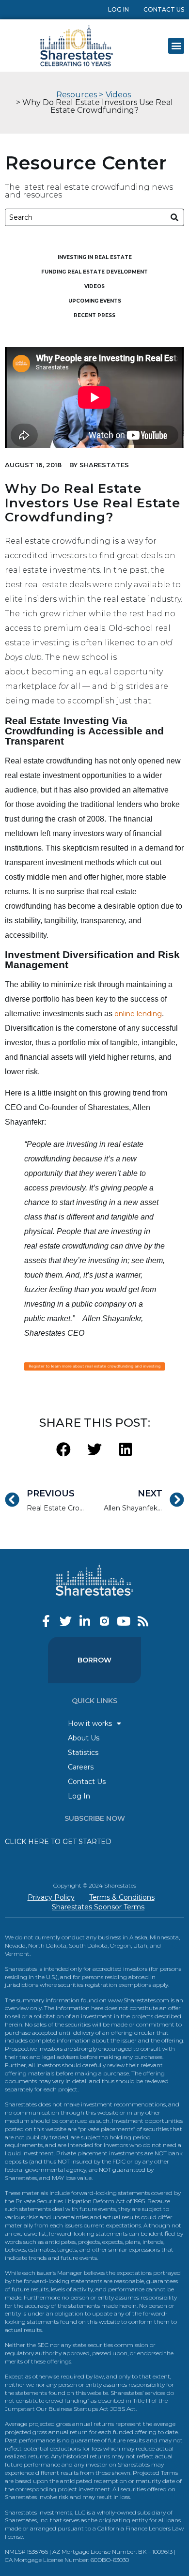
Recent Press (94, 315)
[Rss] (143, 1621)
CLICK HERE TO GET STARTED (58, 1842)
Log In (118, 9)
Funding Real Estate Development (94, 272)
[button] (176, 46)
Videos (118, 95)
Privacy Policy (51, 1897)
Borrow (94, 1660)
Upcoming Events (95, 301)
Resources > (80, 95)
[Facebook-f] (46, 1621)
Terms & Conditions (122, 1897)
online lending (138, 1014)
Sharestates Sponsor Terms (98, 1907)
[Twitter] (66, 1621)
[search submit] (175, 218)
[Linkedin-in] (85, 1621)
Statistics (83, 1753)
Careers (81, 1767)
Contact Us (164, 9)
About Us (84, 1738)
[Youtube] (124, 1621)
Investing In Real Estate (95, 257)
